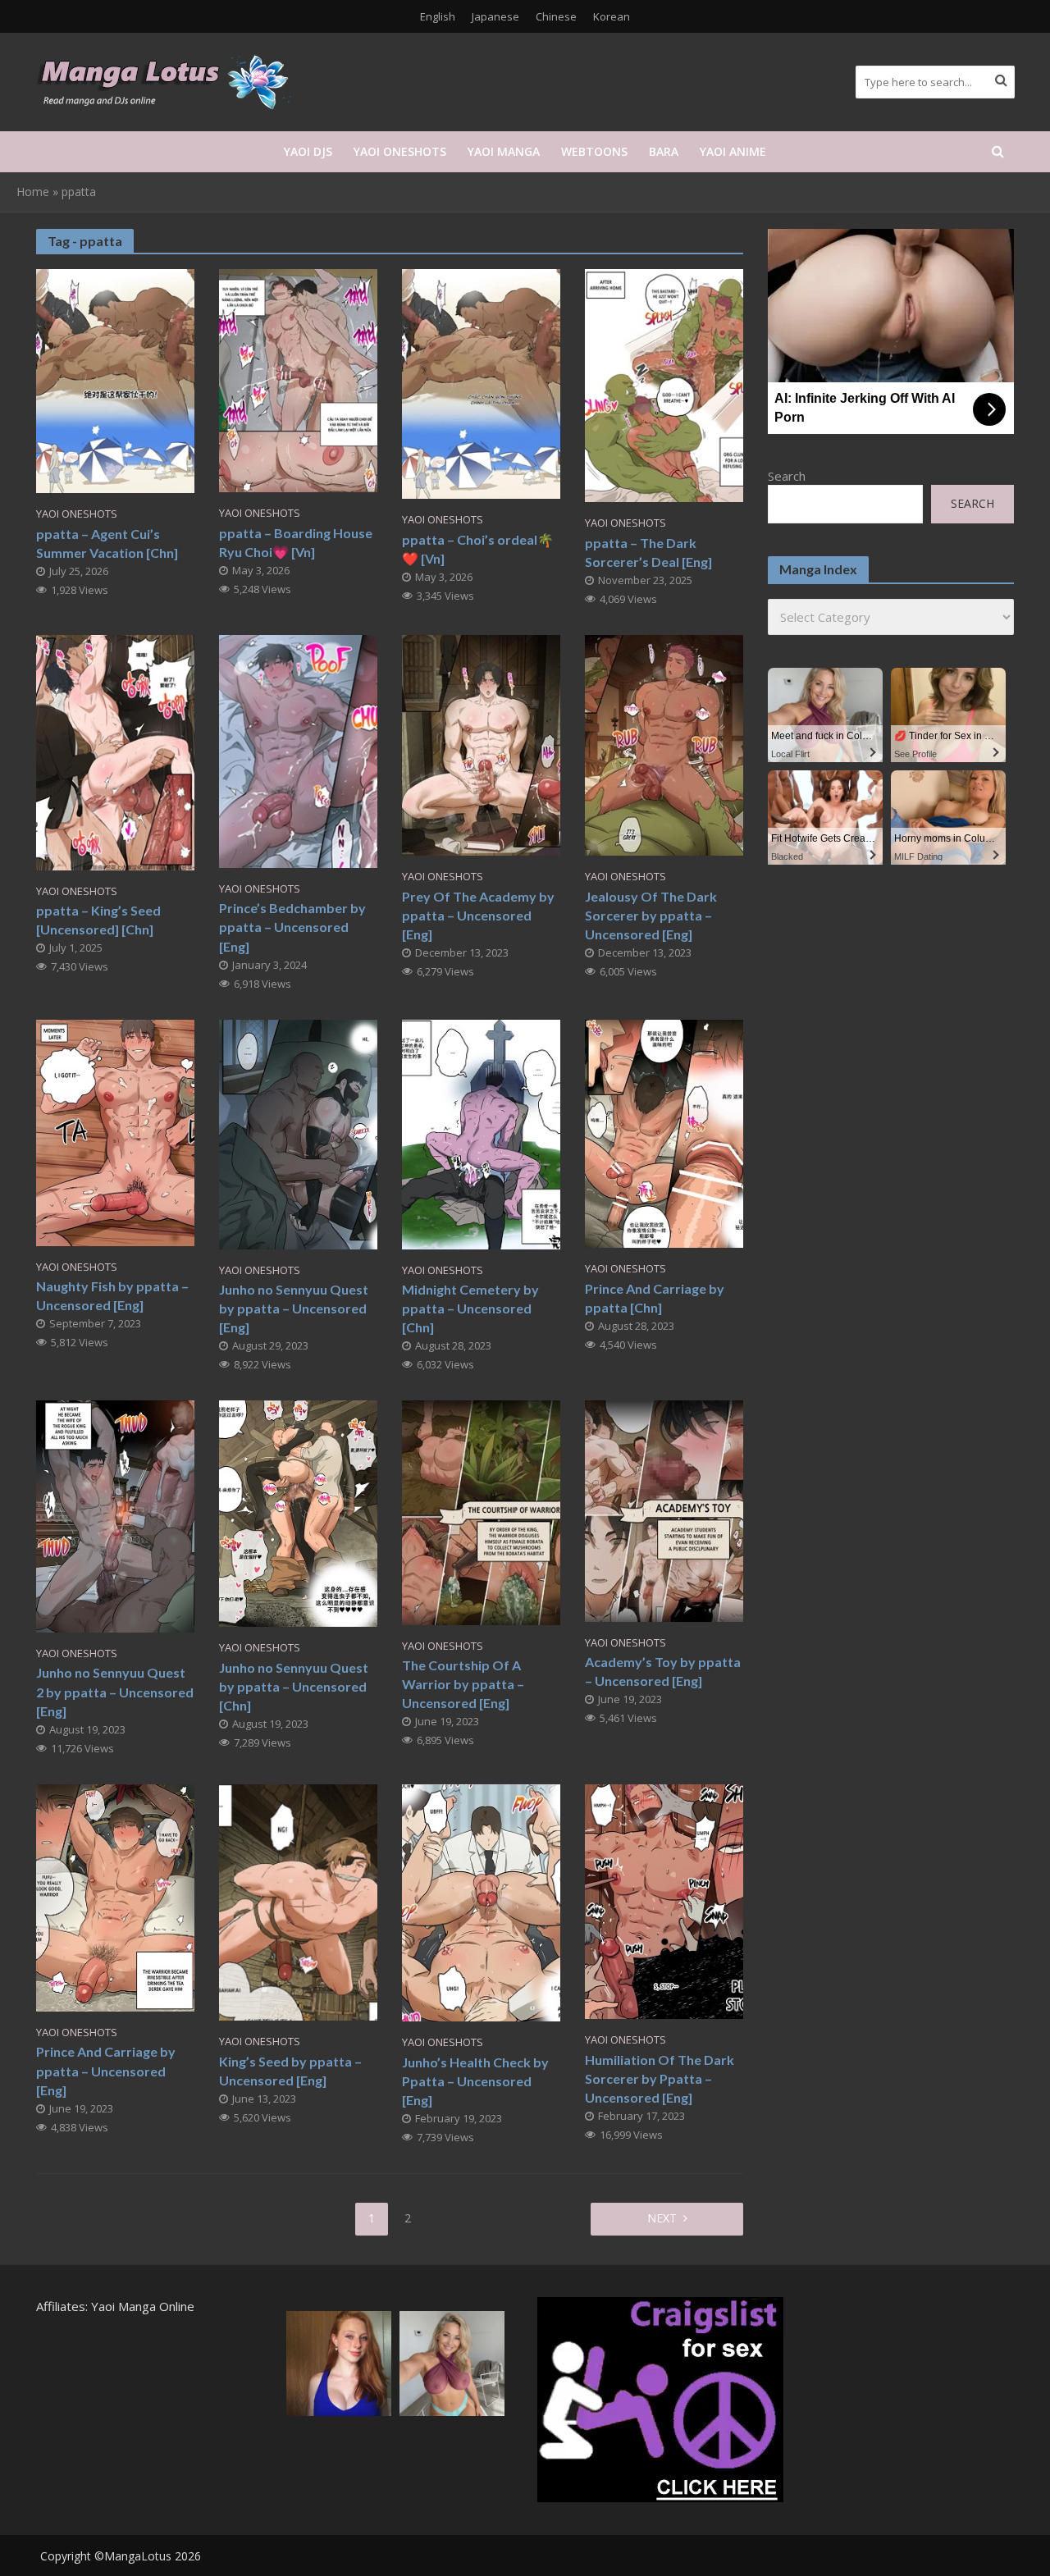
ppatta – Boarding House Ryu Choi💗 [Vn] (296, 542)
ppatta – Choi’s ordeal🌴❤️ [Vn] (478, 549)
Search (787, 476)
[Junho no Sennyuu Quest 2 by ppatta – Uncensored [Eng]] (115, 1515)
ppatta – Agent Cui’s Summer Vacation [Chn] (107, 543)
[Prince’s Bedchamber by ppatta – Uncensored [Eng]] (298, 750)
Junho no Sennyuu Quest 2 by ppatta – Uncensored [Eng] (115, 1691)
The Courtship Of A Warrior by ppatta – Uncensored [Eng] (463, 1684)
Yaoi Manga (504, 151)
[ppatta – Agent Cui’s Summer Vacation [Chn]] (115, 380)
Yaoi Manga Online (143, 2306)
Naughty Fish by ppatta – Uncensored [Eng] (112, 1295)
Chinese (556, 16)
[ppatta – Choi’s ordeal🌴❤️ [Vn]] (481, 382)
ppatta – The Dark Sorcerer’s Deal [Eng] (648, 552)
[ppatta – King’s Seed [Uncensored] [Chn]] (115, 751)
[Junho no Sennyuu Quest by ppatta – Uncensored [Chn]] (298, 1512)
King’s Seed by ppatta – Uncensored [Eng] (290, 2071)
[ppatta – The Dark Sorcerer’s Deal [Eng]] (664, 384)
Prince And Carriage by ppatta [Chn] (655, 1298)
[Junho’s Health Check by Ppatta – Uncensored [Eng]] (481, 1902)
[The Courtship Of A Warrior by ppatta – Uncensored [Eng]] (481, 1511)
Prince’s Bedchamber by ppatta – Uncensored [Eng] (292, 927)
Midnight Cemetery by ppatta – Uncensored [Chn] (470, 1308)
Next (662, 2218)
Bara (664, 151)
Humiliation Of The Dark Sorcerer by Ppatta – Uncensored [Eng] (660, 2078)
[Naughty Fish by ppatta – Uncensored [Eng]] (115, 1131)
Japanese (495, 16)
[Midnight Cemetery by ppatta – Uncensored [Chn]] (481, 1133)
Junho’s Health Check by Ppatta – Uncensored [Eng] (475, 2081)
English (438, 16)
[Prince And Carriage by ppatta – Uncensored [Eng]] (115, 1897)
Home (33, 192)
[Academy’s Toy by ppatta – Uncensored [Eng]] (664, 1510)
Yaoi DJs (308, 151)
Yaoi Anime (733, 151)
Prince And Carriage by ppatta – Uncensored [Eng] (106, 2070)
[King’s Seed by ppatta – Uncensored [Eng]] (298, 1901)
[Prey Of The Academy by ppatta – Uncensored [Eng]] (481, 744)
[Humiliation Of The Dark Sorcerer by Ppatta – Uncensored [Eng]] (664, 1900)
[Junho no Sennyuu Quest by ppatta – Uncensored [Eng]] (298, 1133)
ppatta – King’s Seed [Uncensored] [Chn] (98, 920)
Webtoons (594, 151)
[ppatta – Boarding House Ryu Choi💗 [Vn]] (298, 379)
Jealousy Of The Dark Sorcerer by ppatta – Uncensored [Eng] (651, 915)
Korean (612, 16)
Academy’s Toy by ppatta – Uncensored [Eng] (663, 1671)
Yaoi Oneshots (400, 151)
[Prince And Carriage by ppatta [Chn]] (664, 1132)
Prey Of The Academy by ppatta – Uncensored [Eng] (478, 915)
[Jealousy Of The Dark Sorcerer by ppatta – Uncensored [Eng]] (664, 744)
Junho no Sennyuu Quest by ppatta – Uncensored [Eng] (294, 1308)
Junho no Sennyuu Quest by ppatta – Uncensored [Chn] (294, 1686)
